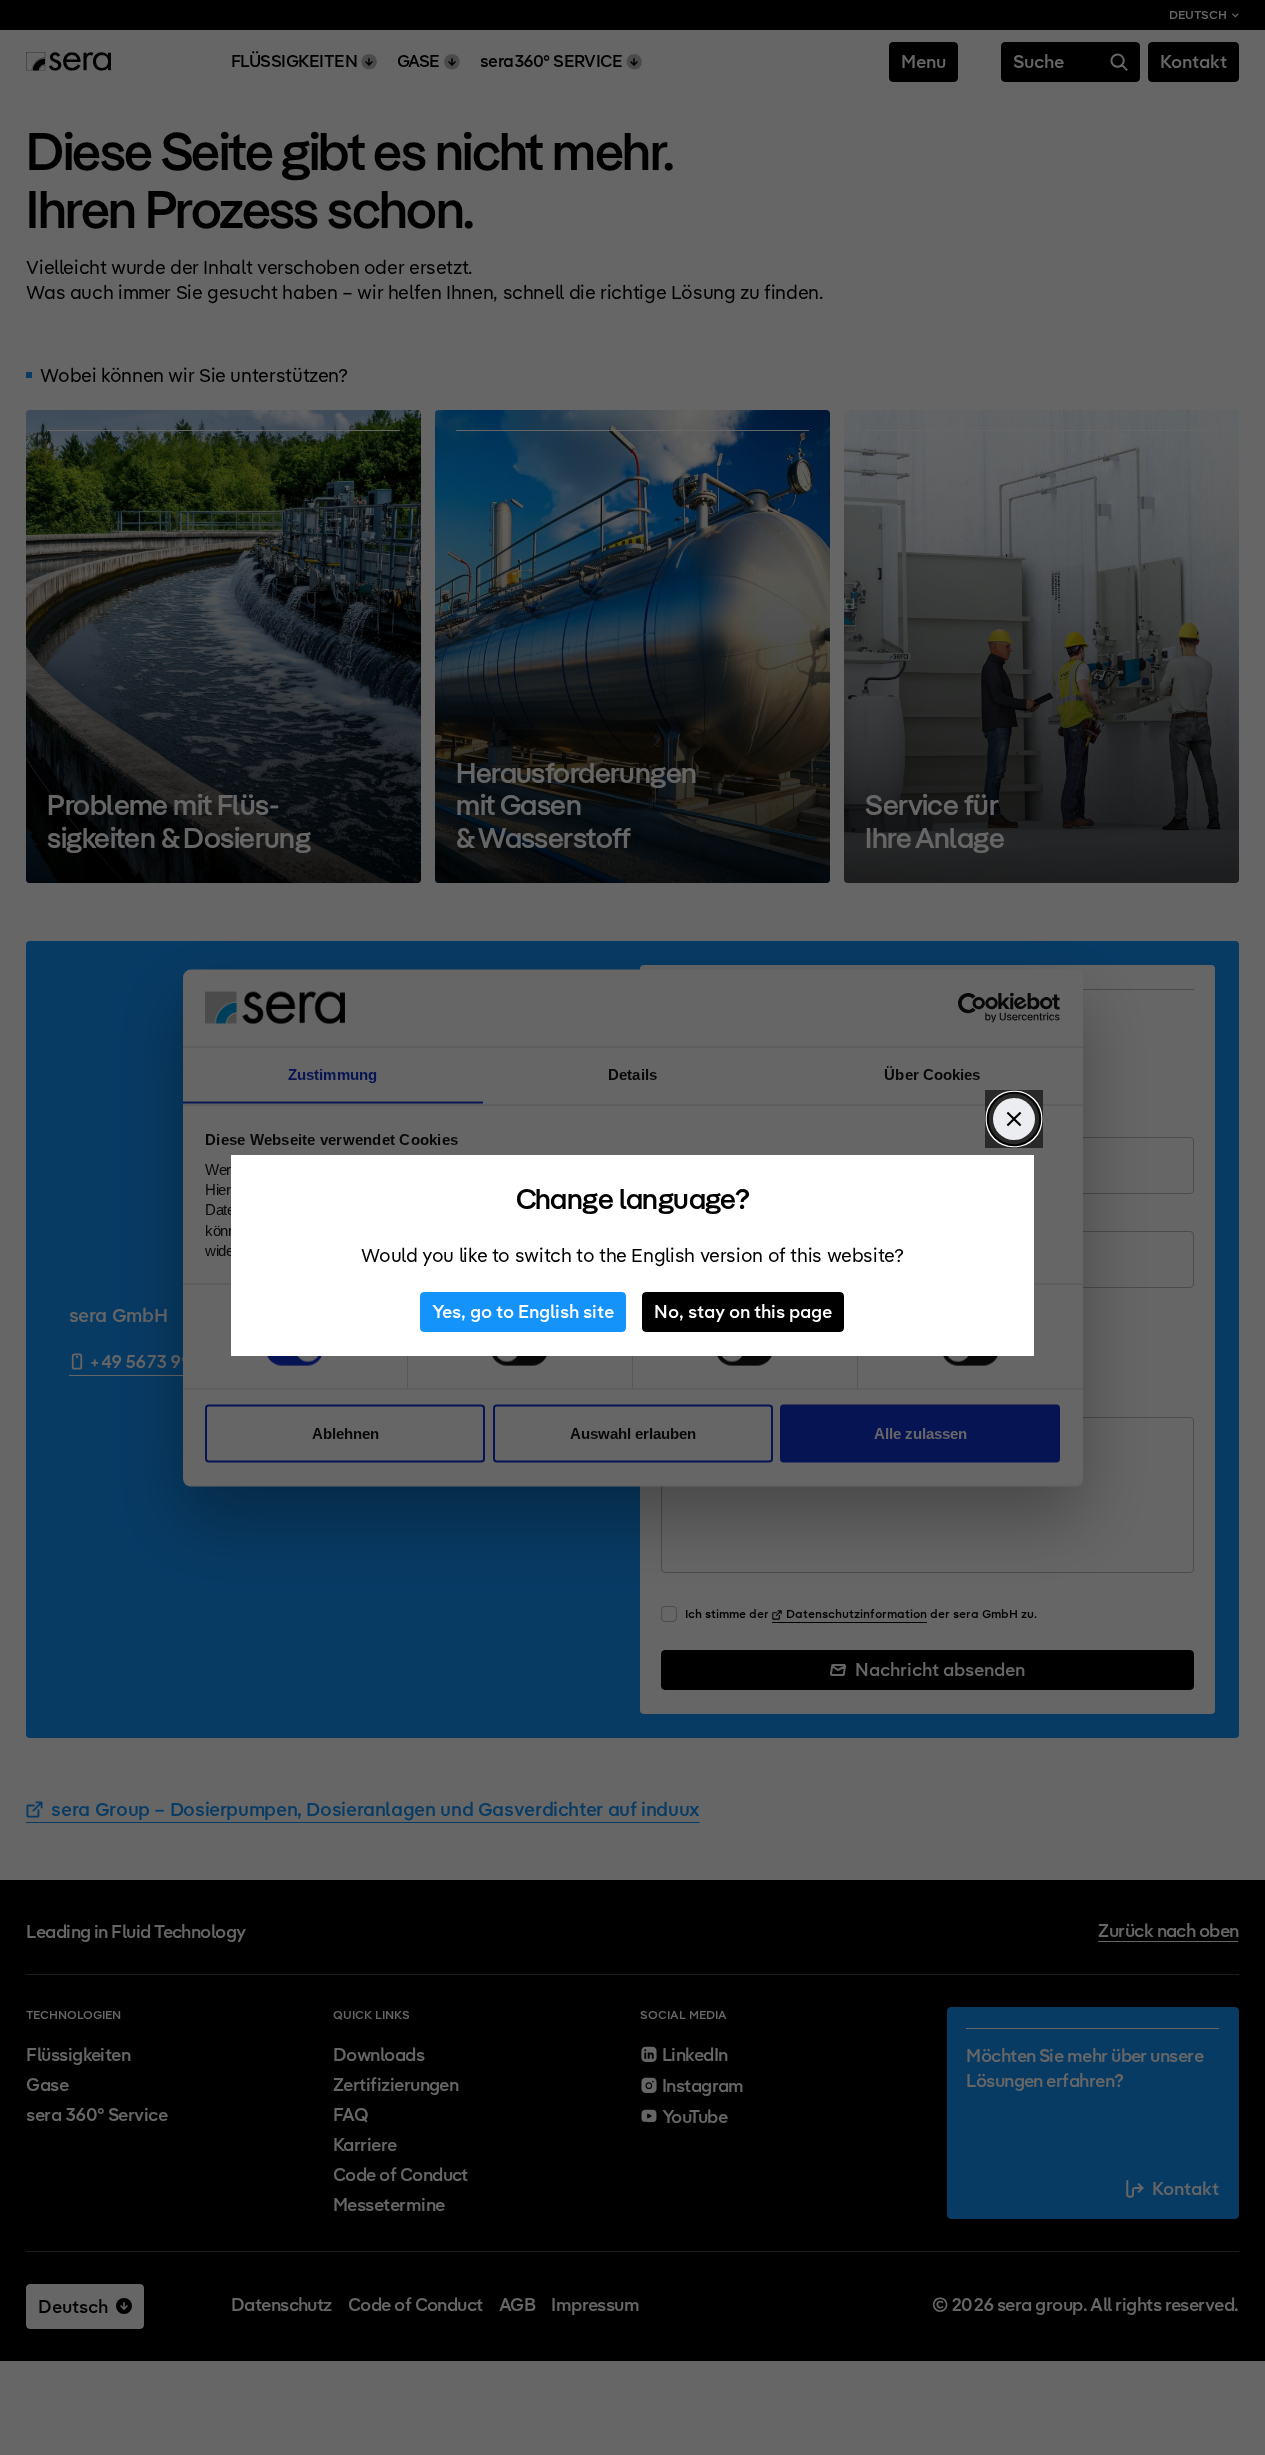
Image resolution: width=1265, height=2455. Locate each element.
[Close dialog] (1014, 1119)
